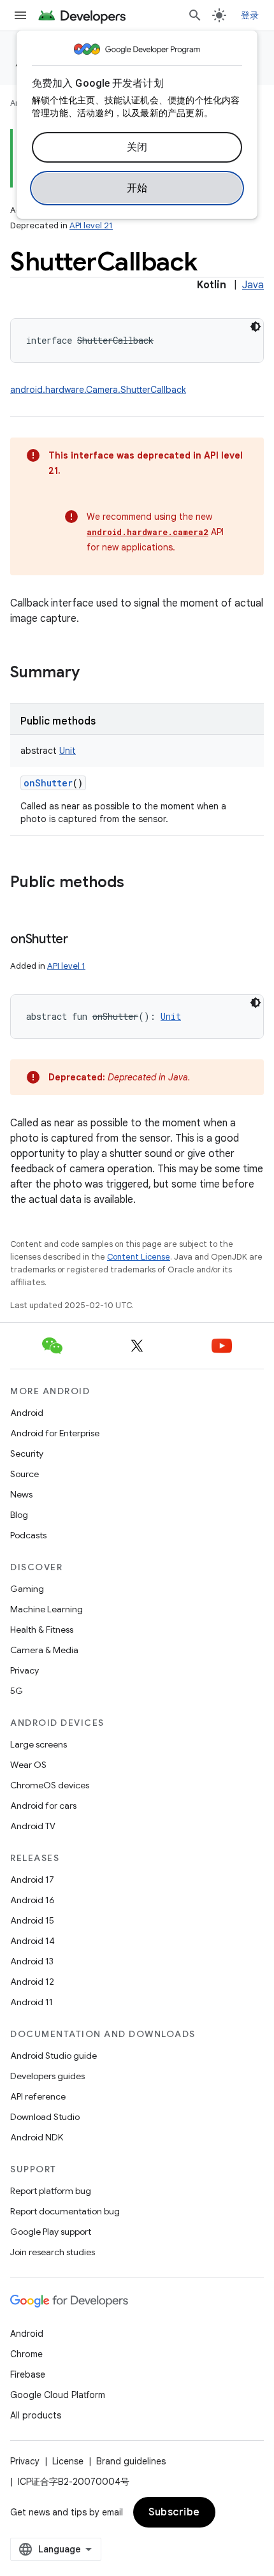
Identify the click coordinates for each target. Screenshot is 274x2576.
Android (27, 1413)
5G (17, 1691)
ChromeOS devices (50, 1785)
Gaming (27, 1589)
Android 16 (32, 1900)
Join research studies (53, 2252)
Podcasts (28, 1535)
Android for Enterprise (55, 1433)
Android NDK (37, 2137)
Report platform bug (51, 2191)
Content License (139, 1257)
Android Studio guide (54, 2056)
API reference (38, 2096)
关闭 (137, 147)
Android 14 (32, 1941)
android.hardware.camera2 (148, 532)
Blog (19, 1515)
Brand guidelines (131, 2461)
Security (27, 1454)
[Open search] (195, 15)
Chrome (26, 2354)
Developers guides (47, 2076)
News (21, 1494)
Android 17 (32, 1880)
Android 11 (32, 2002)
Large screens (39, 1744)
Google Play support (51, 2232)
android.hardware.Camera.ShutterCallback (98, 390)
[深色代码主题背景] (256, 327)
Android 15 (32, 1920)
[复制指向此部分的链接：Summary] (92, 673)
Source (25, 1474)
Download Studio (45, 2117)
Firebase (28, 2374)
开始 (137, 188)
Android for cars (43, 1806)
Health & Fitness (42, 1630)
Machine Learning (47, 1609)
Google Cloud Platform (58, 2395)
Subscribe (174, 2512)
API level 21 (91, 225)
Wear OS (28, 1765)
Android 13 (32, 1961)
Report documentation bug (65, 2211)
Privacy (25, 1670)
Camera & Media (44, 1650)
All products (36, 2415)
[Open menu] (20, 15)
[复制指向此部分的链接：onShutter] (81, 940)
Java (253, 285)
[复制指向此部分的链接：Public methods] (137, 883)
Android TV (33, 1826)
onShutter (48, 783)
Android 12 (32, 1982)
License (68, 2461)
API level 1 (66, 966)
